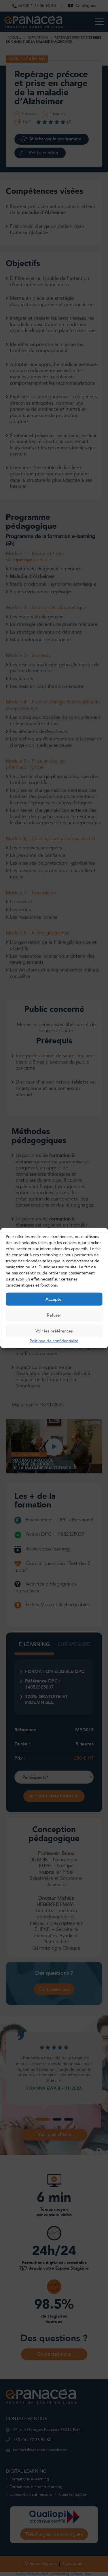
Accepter (54, 1299)
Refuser (54, 1315)
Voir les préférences (54, 1331)
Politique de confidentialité (54, 1341)
